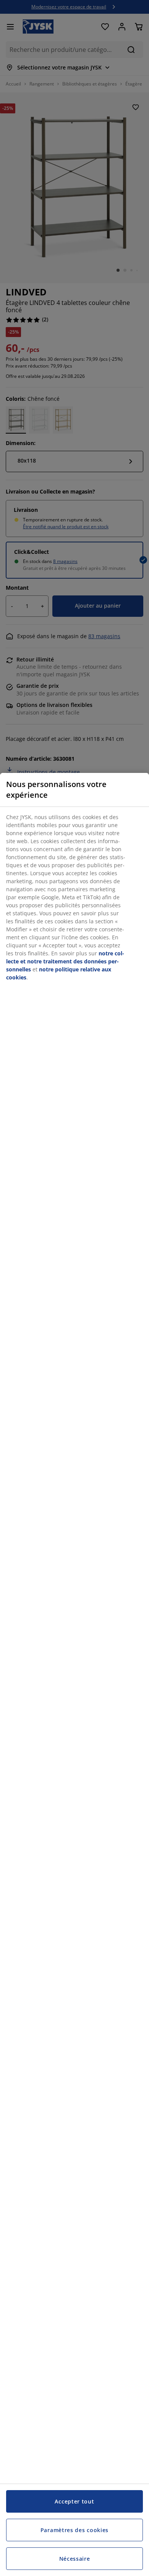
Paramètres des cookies (74, 2530)
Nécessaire (75, 2559)
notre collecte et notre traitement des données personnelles (65, 961)
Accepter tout (74, 2501)
